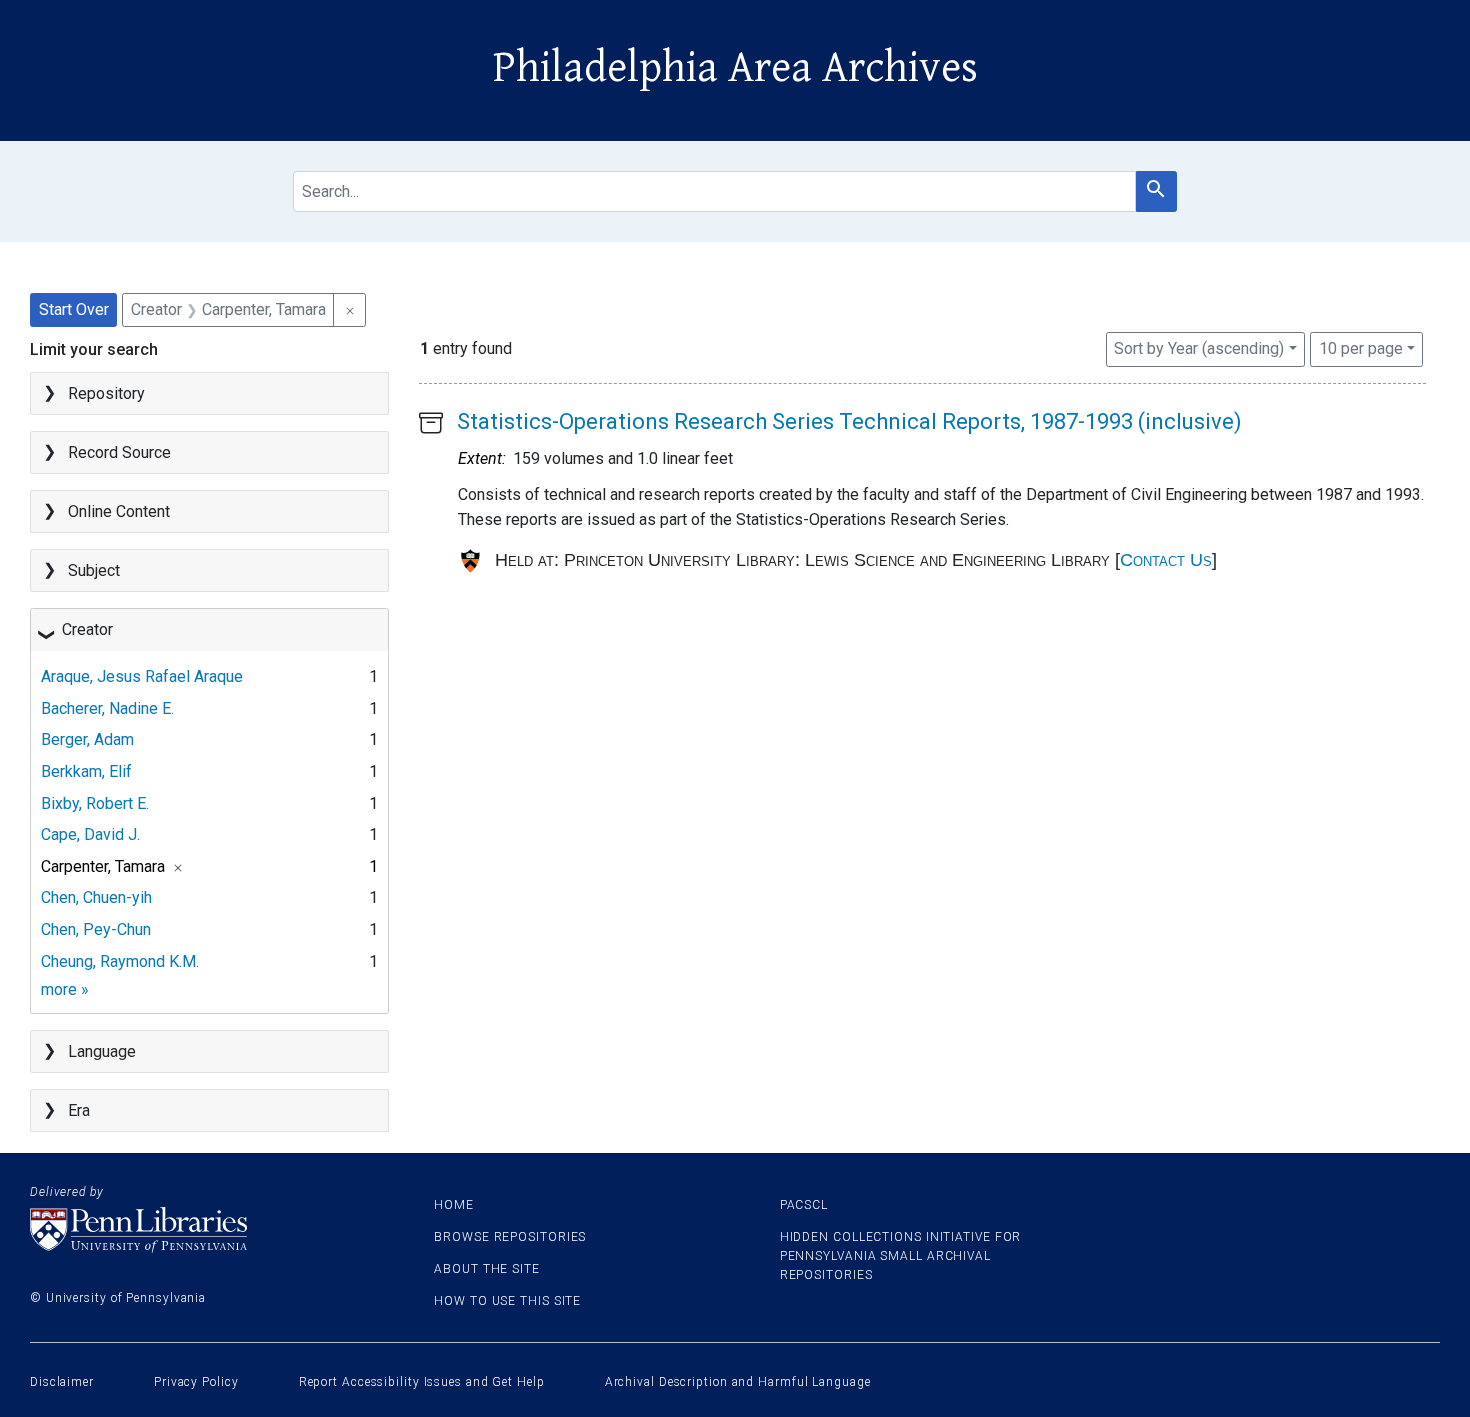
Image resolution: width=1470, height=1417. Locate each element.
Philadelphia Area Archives (735, 68)
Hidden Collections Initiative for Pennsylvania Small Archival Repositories (901, 1256)
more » (65, 989)
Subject (94, 570)
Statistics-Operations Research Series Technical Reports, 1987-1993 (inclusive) (849, 421)
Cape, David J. (90, 834)
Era (79, 1110)
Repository (106, 393)
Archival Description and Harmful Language (738, 1382)
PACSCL (804, 1205)
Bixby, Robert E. (95, 803)
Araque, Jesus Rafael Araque (142, 676)
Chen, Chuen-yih (96, 897)
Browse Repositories (510, 1237)
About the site (487, 1269)
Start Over (74, 309)
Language (102, 1051)
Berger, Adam (87, 739)
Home (454, 1205)
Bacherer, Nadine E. (107, 708)
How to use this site (507, 1301)
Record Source (119, 452)
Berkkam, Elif (86, 771)
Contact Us (1166, 560)
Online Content (119, 511)
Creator (87, 629)
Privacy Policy (196, 1382)
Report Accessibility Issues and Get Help (422, 1382)
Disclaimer (62, 1382)
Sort (1199, 348)
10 (1361, 348)
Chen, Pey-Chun (96, 929)
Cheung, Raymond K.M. (120, 961)
